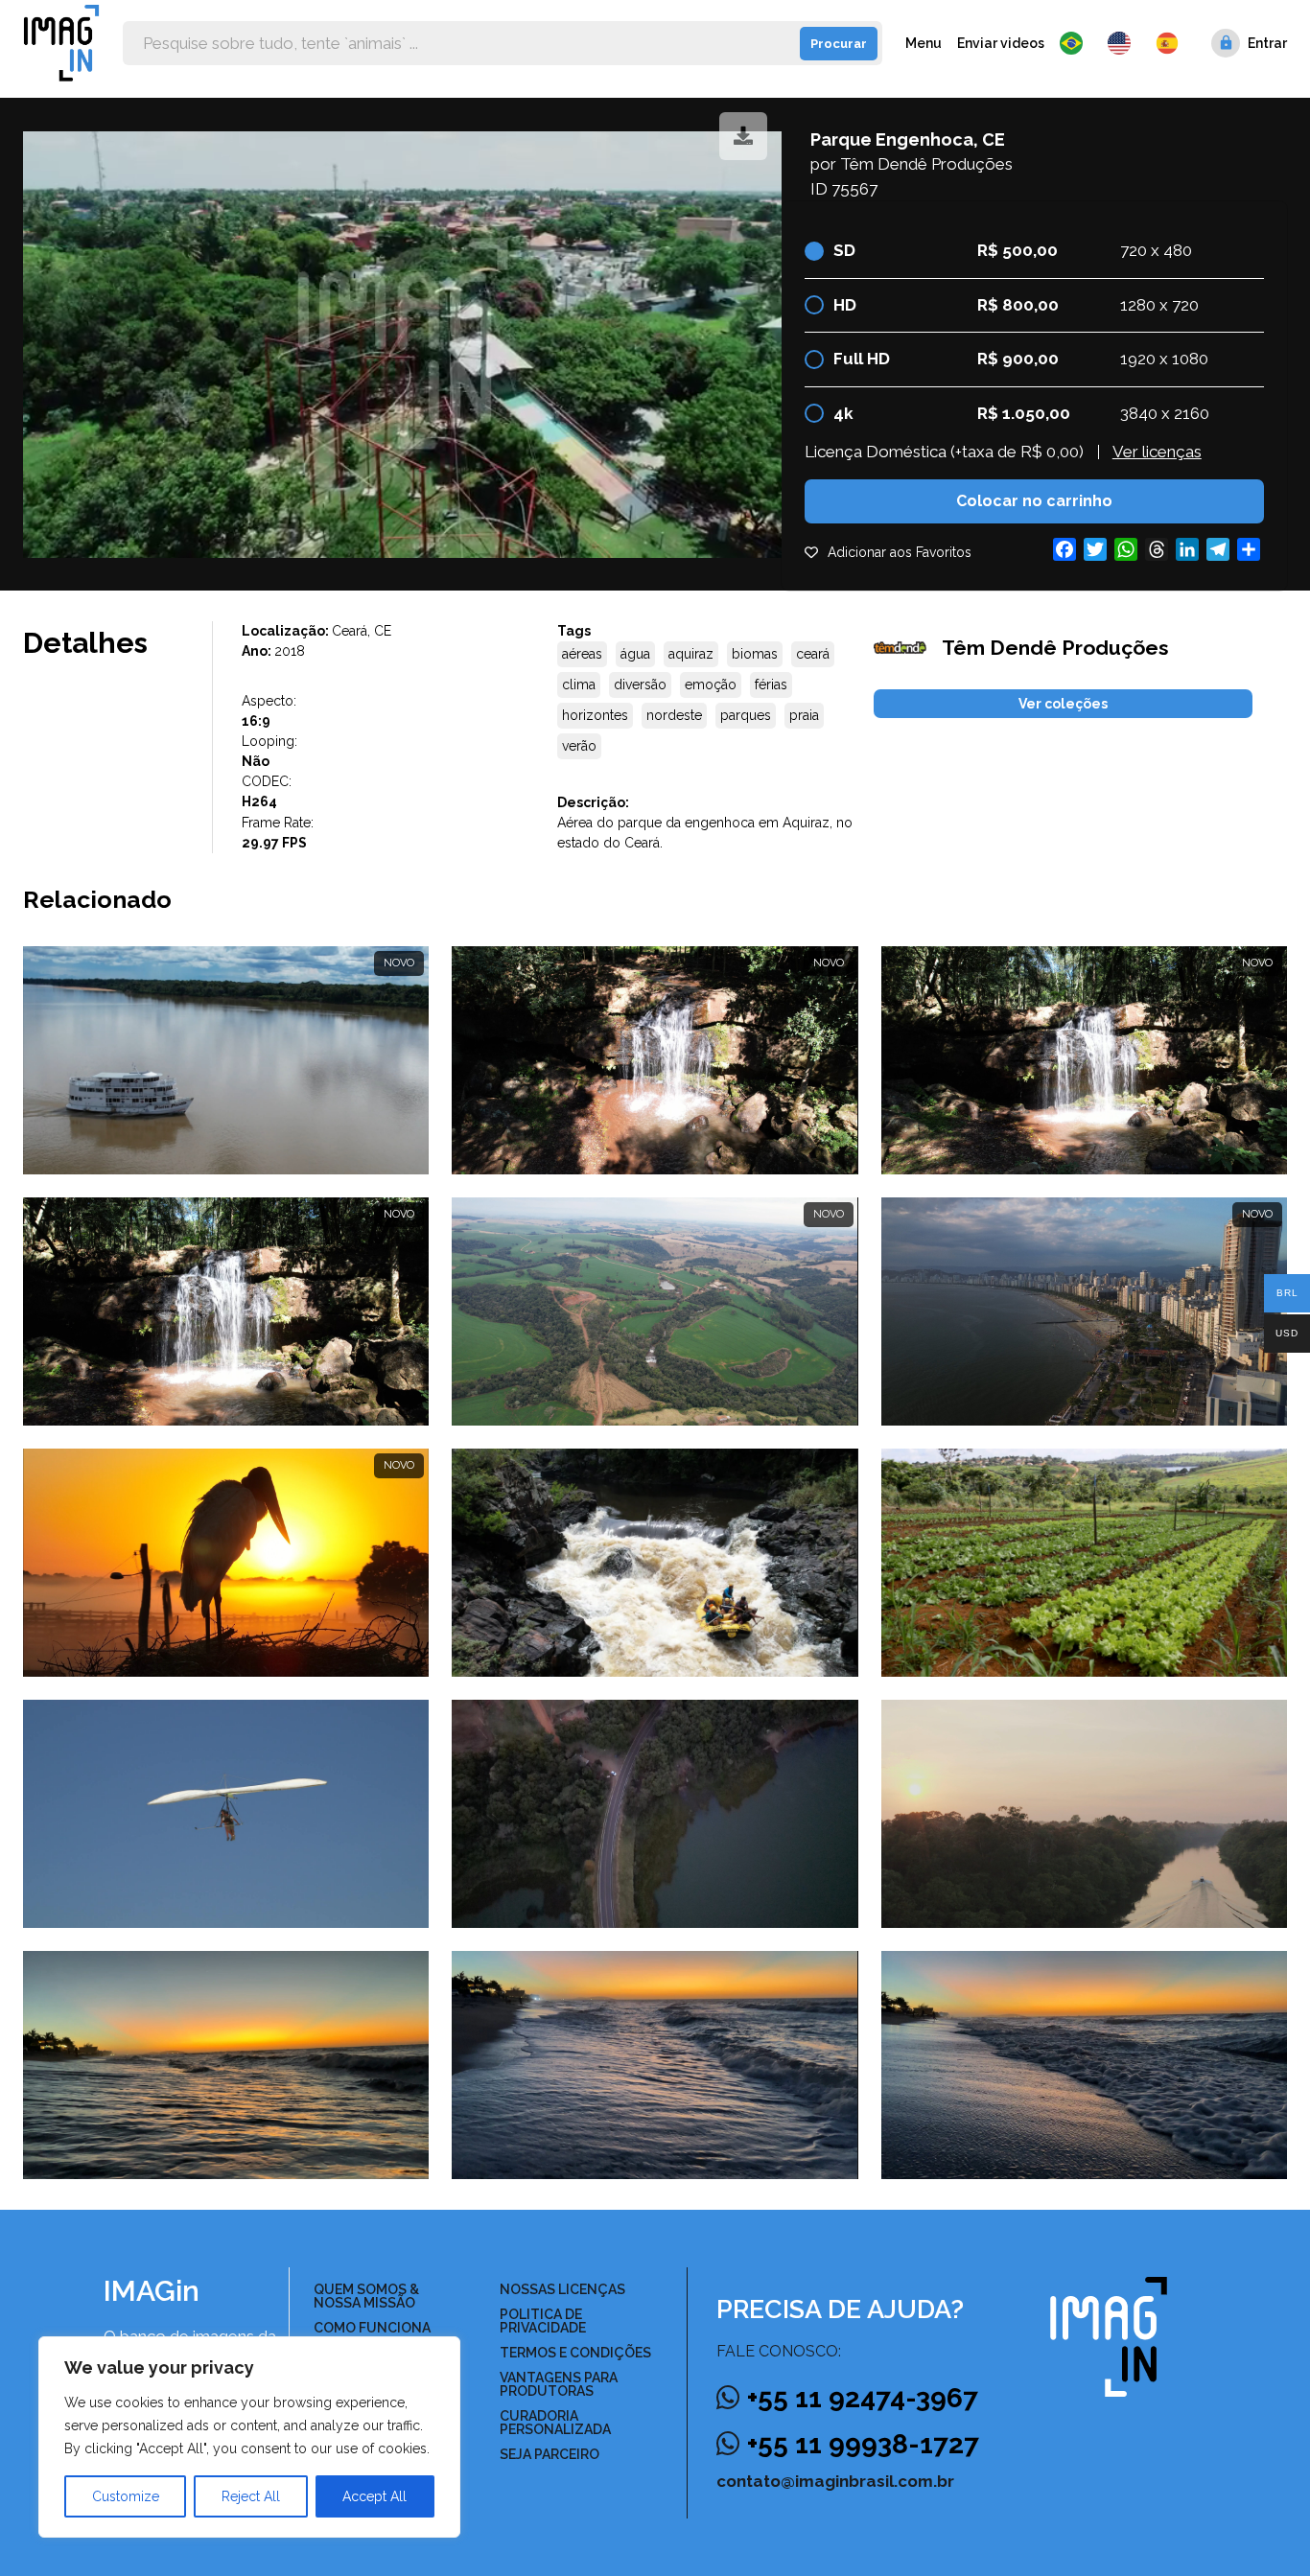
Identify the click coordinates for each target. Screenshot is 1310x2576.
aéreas (582, 654)
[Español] (1168, 43)
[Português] (1076, 43)
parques (746, 715)
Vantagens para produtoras (559, 2384)
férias (771, 685)
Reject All (251, 2496)
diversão (640, 685)
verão (579, 746)
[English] (1124, 43)
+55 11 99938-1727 (863, 2444)
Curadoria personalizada (555, 2423)
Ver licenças (1157, 452)
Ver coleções (1063, 704)
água (635, 654)
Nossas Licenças (562, 2289)
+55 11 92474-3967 (863, 2398)
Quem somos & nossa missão (366, 2296)
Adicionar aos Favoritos (900, 552)
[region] (249, 2437)
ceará (813, 654)
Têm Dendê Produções (926, 164)
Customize (126, 2496)
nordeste (674, 715)
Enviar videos (1001, 43)
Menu (924, 43)
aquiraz (691, 654)
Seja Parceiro (550, 2454)
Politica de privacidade (543, 2321)
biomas (755, 654)
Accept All (374, 2496)
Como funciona (372, 2328)
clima (579, 685)
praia (804, 715)
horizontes (595, 715)
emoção (711, 685)
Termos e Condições (575, 2353)
